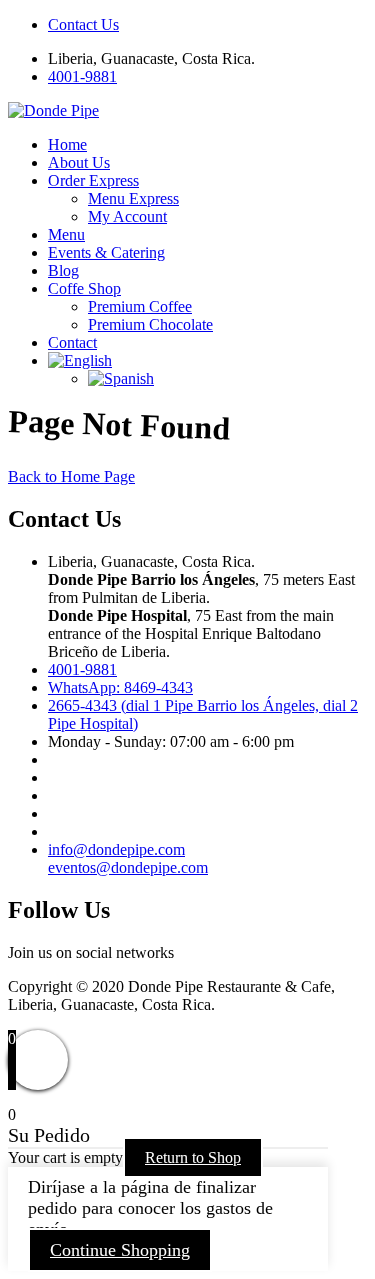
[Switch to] (80, 360)
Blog (63, 270)
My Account (127, 216)
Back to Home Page (71, 476)
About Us (79, 162)
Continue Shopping (120, 1250)
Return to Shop (193, 1157)
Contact (72, 342)
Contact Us (83, 24)
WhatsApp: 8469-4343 (120, 687)
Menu (66, 234)
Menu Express (133, 198)
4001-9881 (82, 76)
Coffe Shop (84, 288)
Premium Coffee (140, 306)
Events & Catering (106, 252)
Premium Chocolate (150, 324)
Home (67, 144)
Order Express (93, 180)
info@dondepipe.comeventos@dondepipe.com (128, 858)
